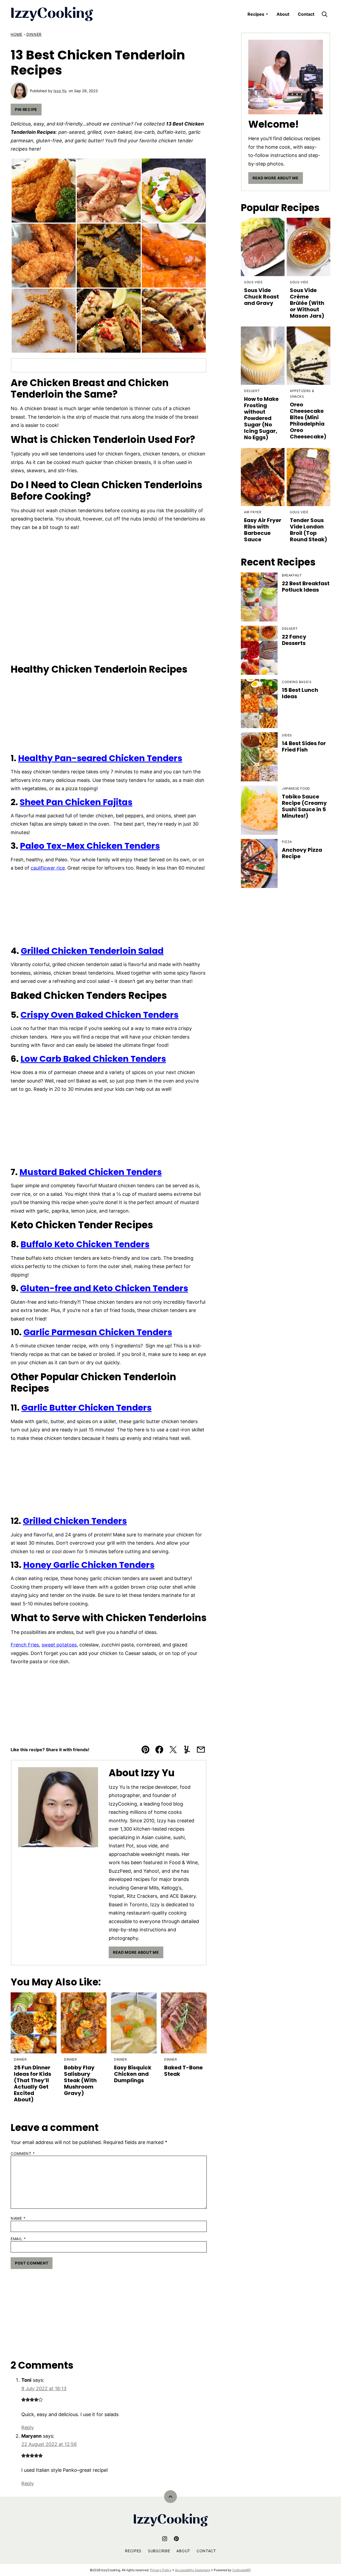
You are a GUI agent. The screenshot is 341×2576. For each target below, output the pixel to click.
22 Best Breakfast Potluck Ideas (306, 587)
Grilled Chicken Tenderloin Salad (92, 951)
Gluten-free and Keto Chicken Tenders (104, 1288)
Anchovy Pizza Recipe (302, 853)
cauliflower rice (48, 868)
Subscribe (159, 2551)
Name (18, 2218)
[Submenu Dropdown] (267, 14)
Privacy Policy (161, 2570)
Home (17, 34)
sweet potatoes (59, 1645)
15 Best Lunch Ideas (300, 693)
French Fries (25, 1645)
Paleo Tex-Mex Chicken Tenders (90, 846)
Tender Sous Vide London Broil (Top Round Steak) (308, 530)
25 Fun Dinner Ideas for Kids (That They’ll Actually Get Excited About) (33, 2084)
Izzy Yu (60, 91)
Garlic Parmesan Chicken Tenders (98, 1332)
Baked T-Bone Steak (183, 2071)
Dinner (34, 34)
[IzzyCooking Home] (52, 14)
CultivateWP (241, 2570)
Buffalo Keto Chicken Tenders (85, 1244)
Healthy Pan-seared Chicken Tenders (100, 758)
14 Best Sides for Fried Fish (304, 746)
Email (18, 2239)
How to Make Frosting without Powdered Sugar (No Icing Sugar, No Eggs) (261, 418)
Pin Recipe (26, 109)
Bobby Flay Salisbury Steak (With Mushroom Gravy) (80, 2080)
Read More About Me (136, 1952)
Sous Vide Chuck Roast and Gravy (261, 297)
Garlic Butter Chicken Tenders (86, 1408)
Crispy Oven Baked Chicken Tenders (100, 1015)
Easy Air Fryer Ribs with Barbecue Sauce (263, 530)
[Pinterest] (176, 2539)
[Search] (324, 14)
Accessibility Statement (193, 2570)
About (283, 14)
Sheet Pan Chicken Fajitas (76, 802)
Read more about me (276, 178)
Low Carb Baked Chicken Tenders (93, 1059)
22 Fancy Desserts (294, 640)
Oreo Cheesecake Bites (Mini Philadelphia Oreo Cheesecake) (308, 421)
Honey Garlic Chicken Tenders (89, 1565)
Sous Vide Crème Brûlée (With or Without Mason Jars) (307, 303)
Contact (306, 14)
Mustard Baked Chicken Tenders (91, 1172)
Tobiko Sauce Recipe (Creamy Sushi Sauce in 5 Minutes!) (304, 806)
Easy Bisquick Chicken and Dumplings (133, 2074)
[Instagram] (165, 2539)
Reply (28, 2427)
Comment (23, 2154)
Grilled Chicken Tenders (75, 1521)
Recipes (256, 14)
